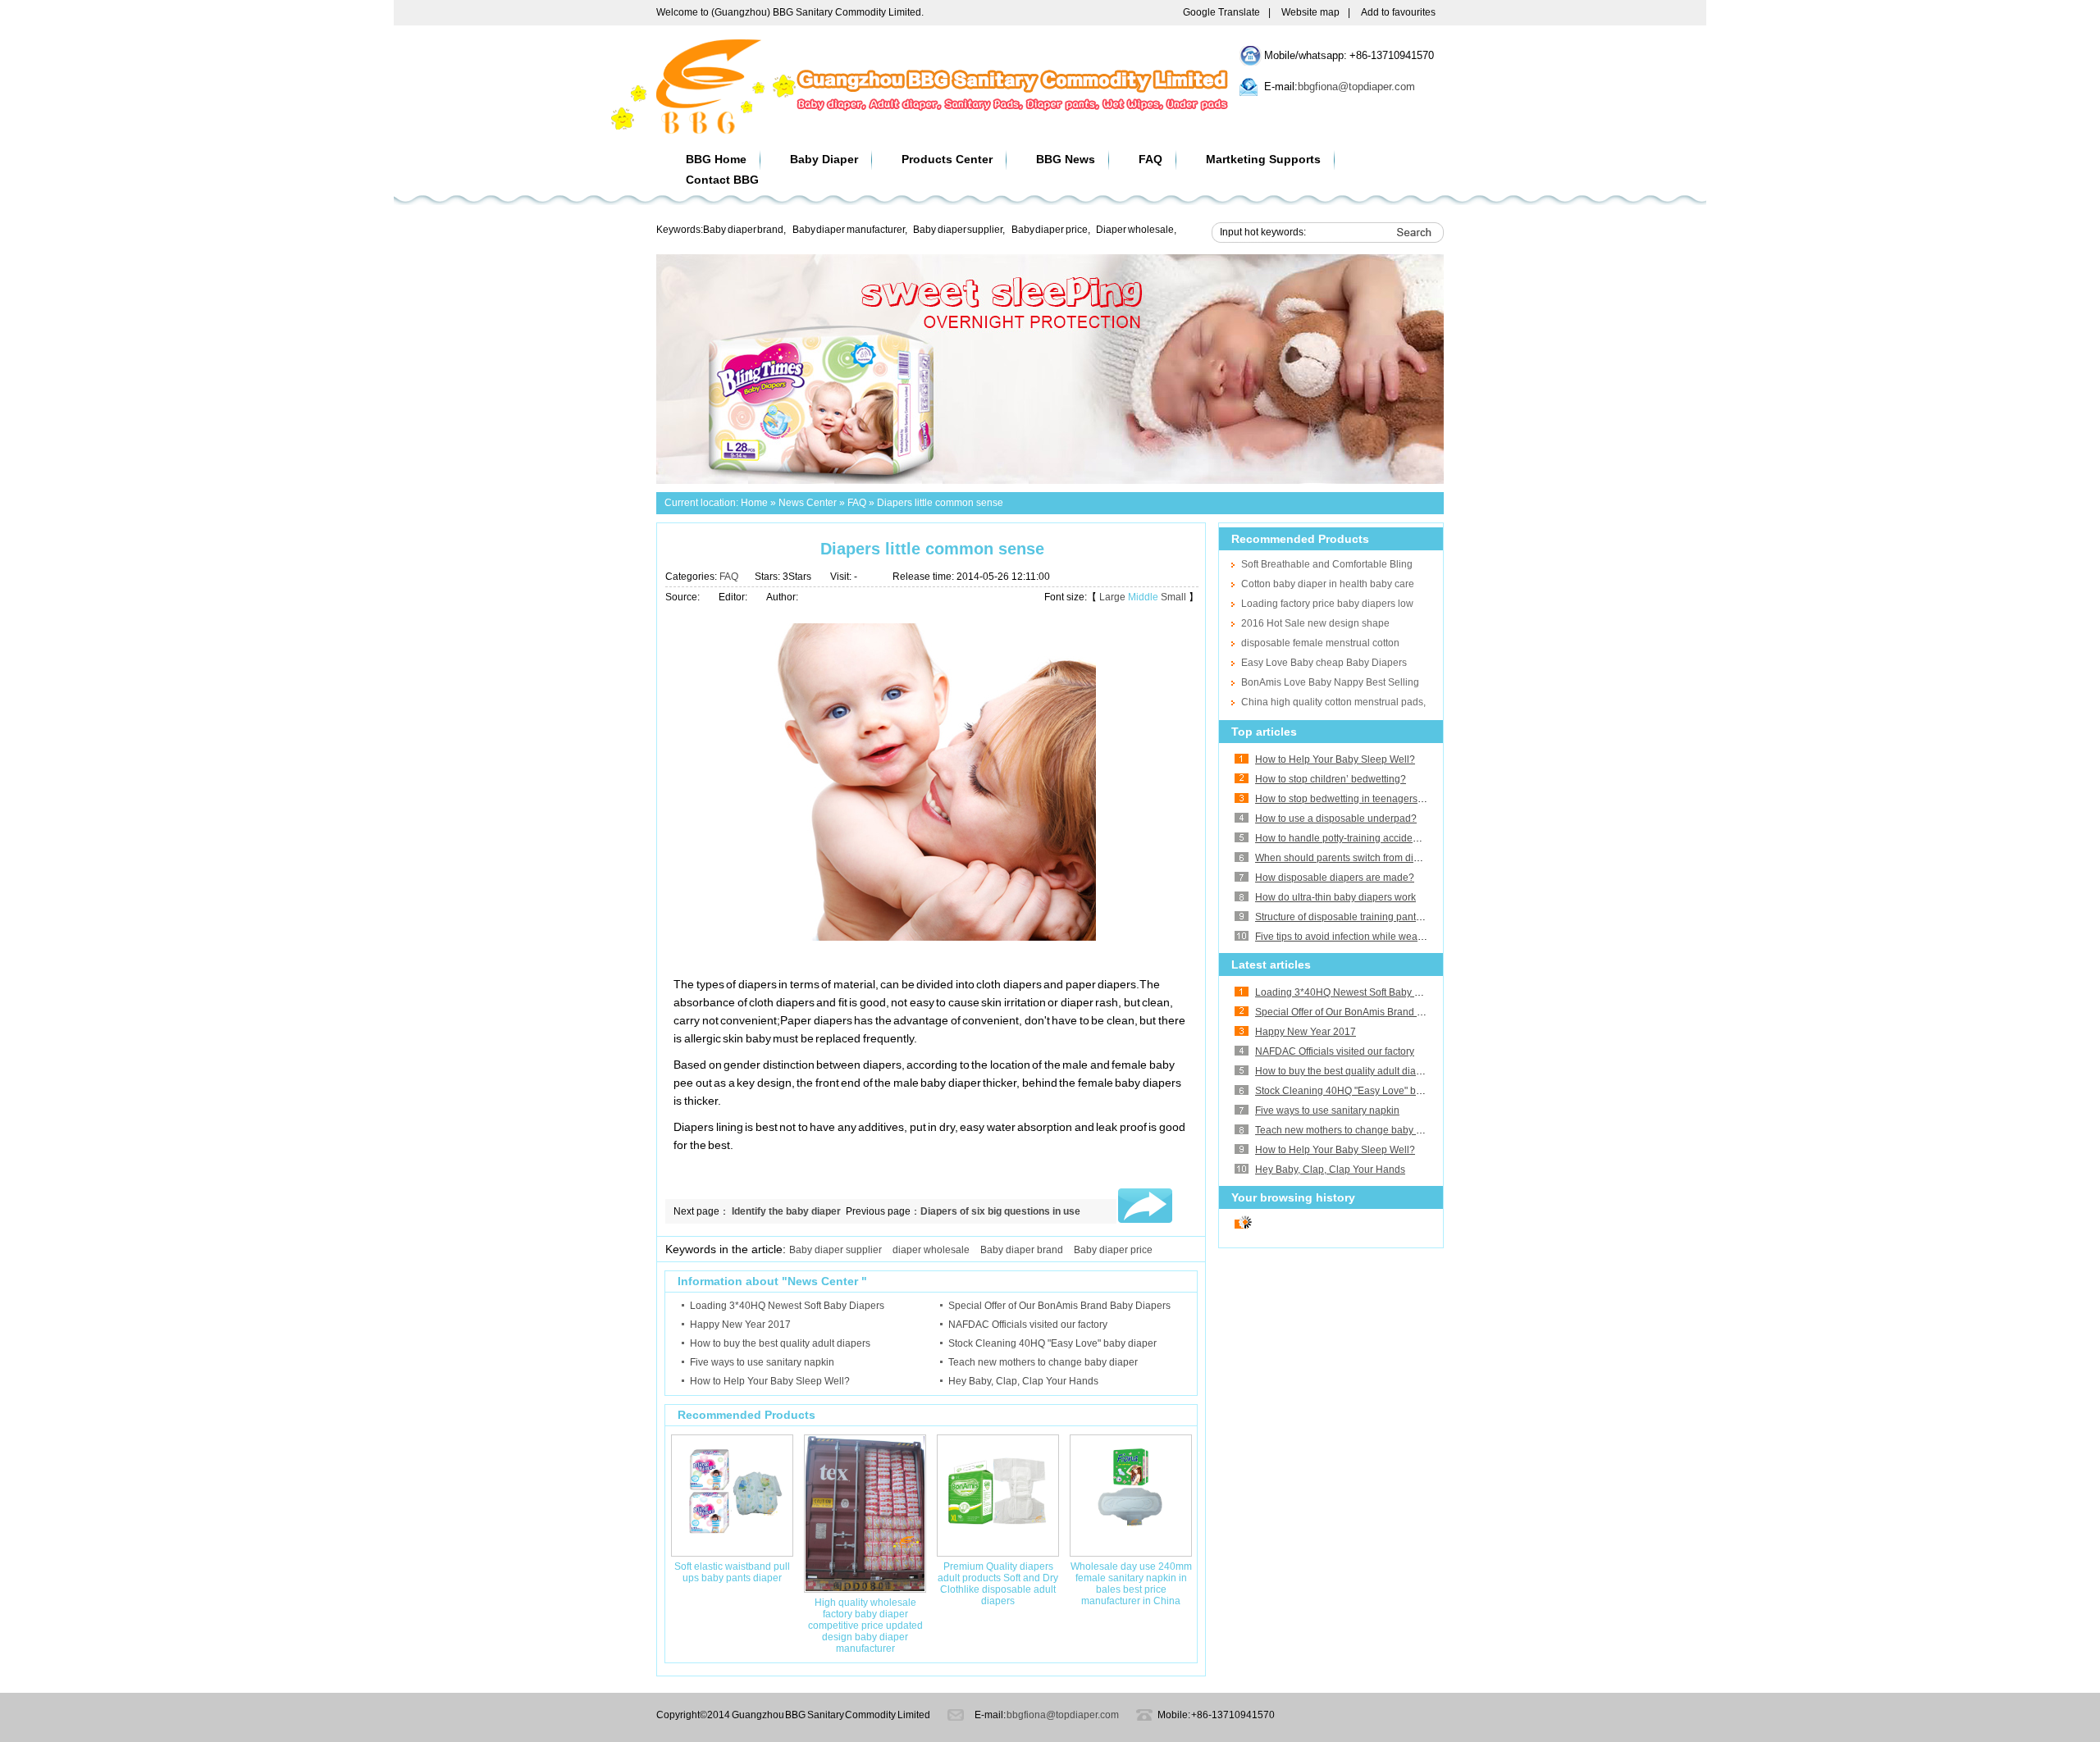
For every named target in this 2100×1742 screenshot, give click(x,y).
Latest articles (1271, 964)
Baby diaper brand (743, 230)
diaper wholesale (931, 1250)
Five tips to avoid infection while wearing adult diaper (1373, 937)
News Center (808, 503)
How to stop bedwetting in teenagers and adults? (1364, 799)
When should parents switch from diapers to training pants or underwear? (1418, 858)
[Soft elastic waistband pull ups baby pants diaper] (732, 1553)
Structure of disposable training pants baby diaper (1366, 917)
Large (1112, 597)
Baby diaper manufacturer (849, 230)
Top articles (1264, 732)
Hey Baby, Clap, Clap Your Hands (1330, 1170)
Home (754, 503)
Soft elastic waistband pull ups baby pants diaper (732, 1572)
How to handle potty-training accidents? (1343, 838)
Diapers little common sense (940, 503)
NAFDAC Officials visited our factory (1335, 1051)
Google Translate (1221, 12)
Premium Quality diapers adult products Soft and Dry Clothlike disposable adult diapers (998, 1584)
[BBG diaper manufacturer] (1050, 481)
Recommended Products (1300, 539)
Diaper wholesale (1135, 230)
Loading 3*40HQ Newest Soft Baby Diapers (1352, 992)
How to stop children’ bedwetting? (1331, 779)
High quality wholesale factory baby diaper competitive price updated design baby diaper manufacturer (865, 1626)
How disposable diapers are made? (1335, 878)
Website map (1310, 12)
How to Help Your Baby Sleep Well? (1335, 759)
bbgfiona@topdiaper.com (1356, 87)
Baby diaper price (1050, 230)
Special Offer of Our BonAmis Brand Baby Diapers (1366, 1012)
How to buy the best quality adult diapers (1345, 1071)
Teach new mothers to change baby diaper (1350, 1130)
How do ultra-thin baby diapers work (1335, 897)
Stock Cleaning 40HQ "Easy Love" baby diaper (1359, 1091)
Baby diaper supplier (958, 230)
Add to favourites (1398, 12)
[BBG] (709, 131)
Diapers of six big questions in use (1000, 1211)
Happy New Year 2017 (1306, 1032)
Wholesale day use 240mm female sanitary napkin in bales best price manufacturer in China (1131, 1584)
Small (1173, 597)
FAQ (857, 503)
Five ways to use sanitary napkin (1327, 1110)
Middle (1143, 597)
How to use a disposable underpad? (1336, 819)
